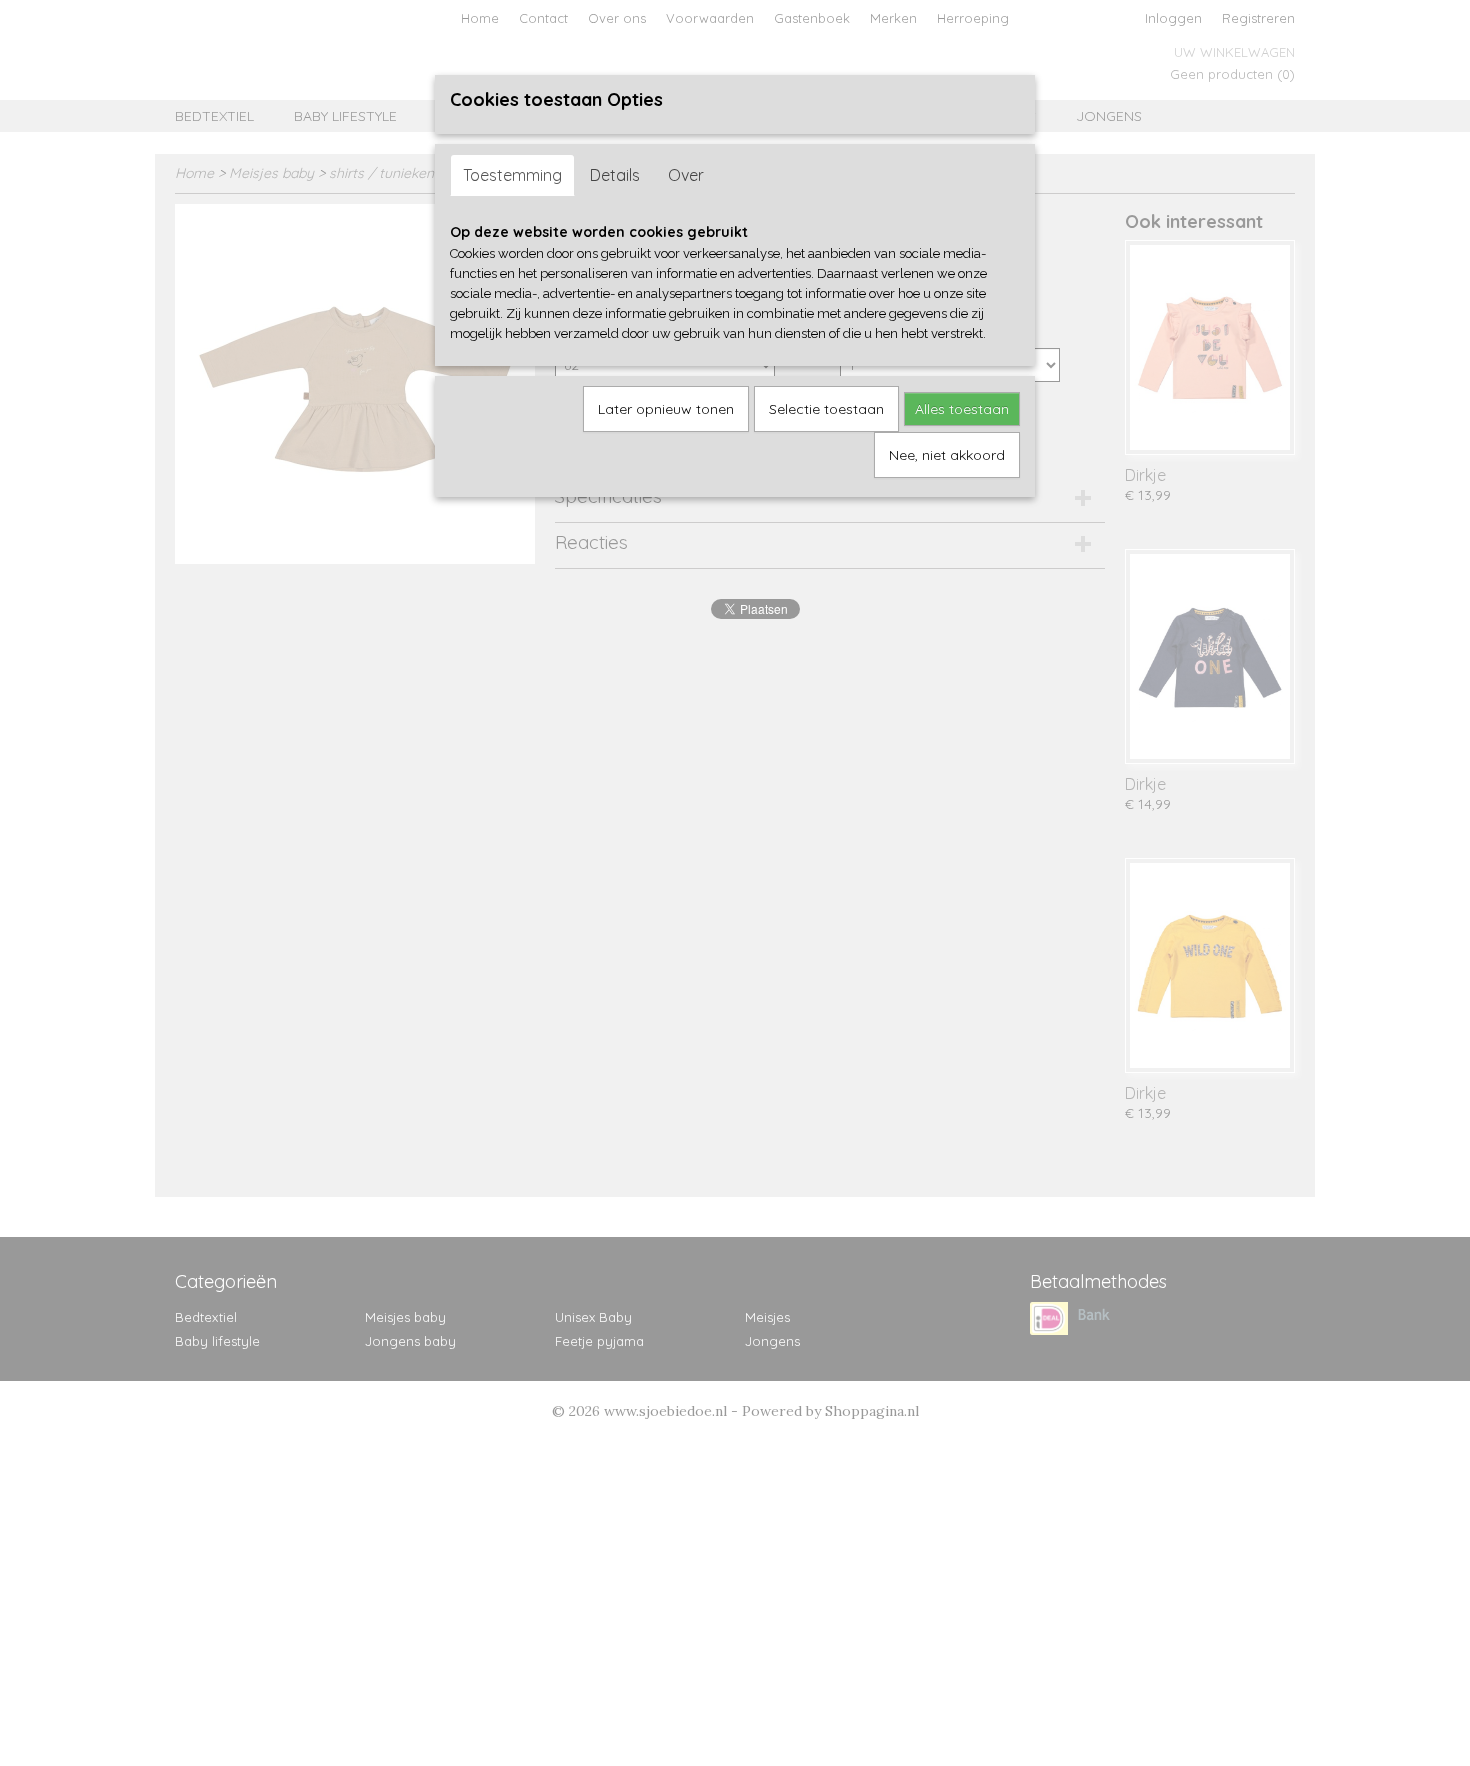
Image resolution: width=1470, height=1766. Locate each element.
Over (686, 175)
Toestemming (512, 175)
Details (615, 175)
